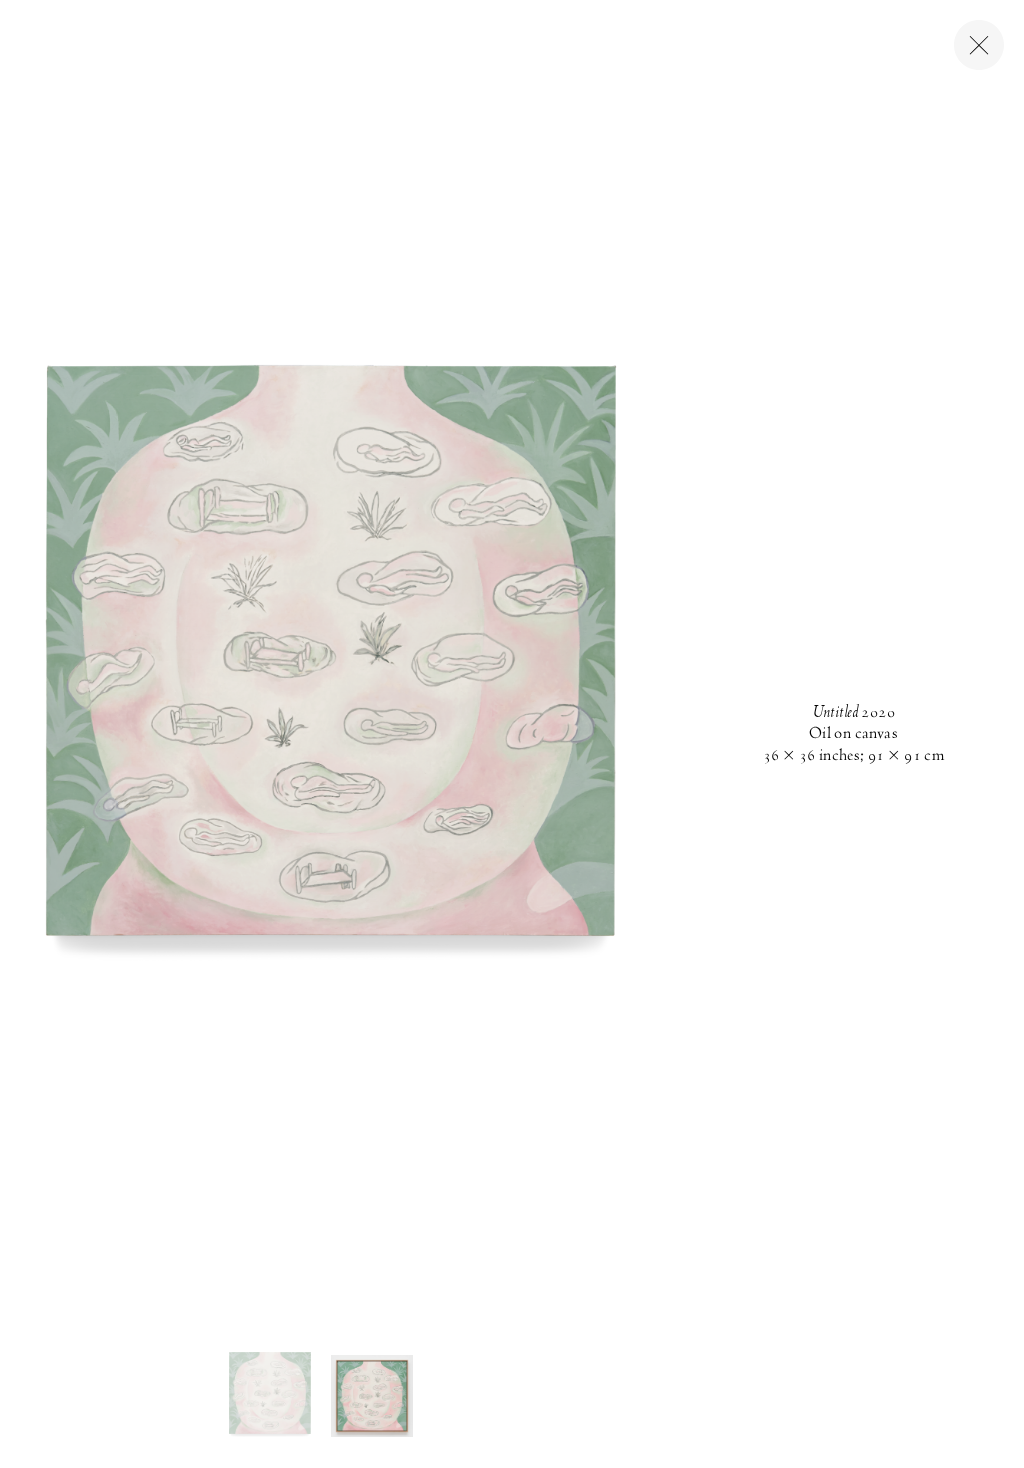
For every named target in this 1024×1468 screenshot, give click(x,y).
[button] (270, 1396)
